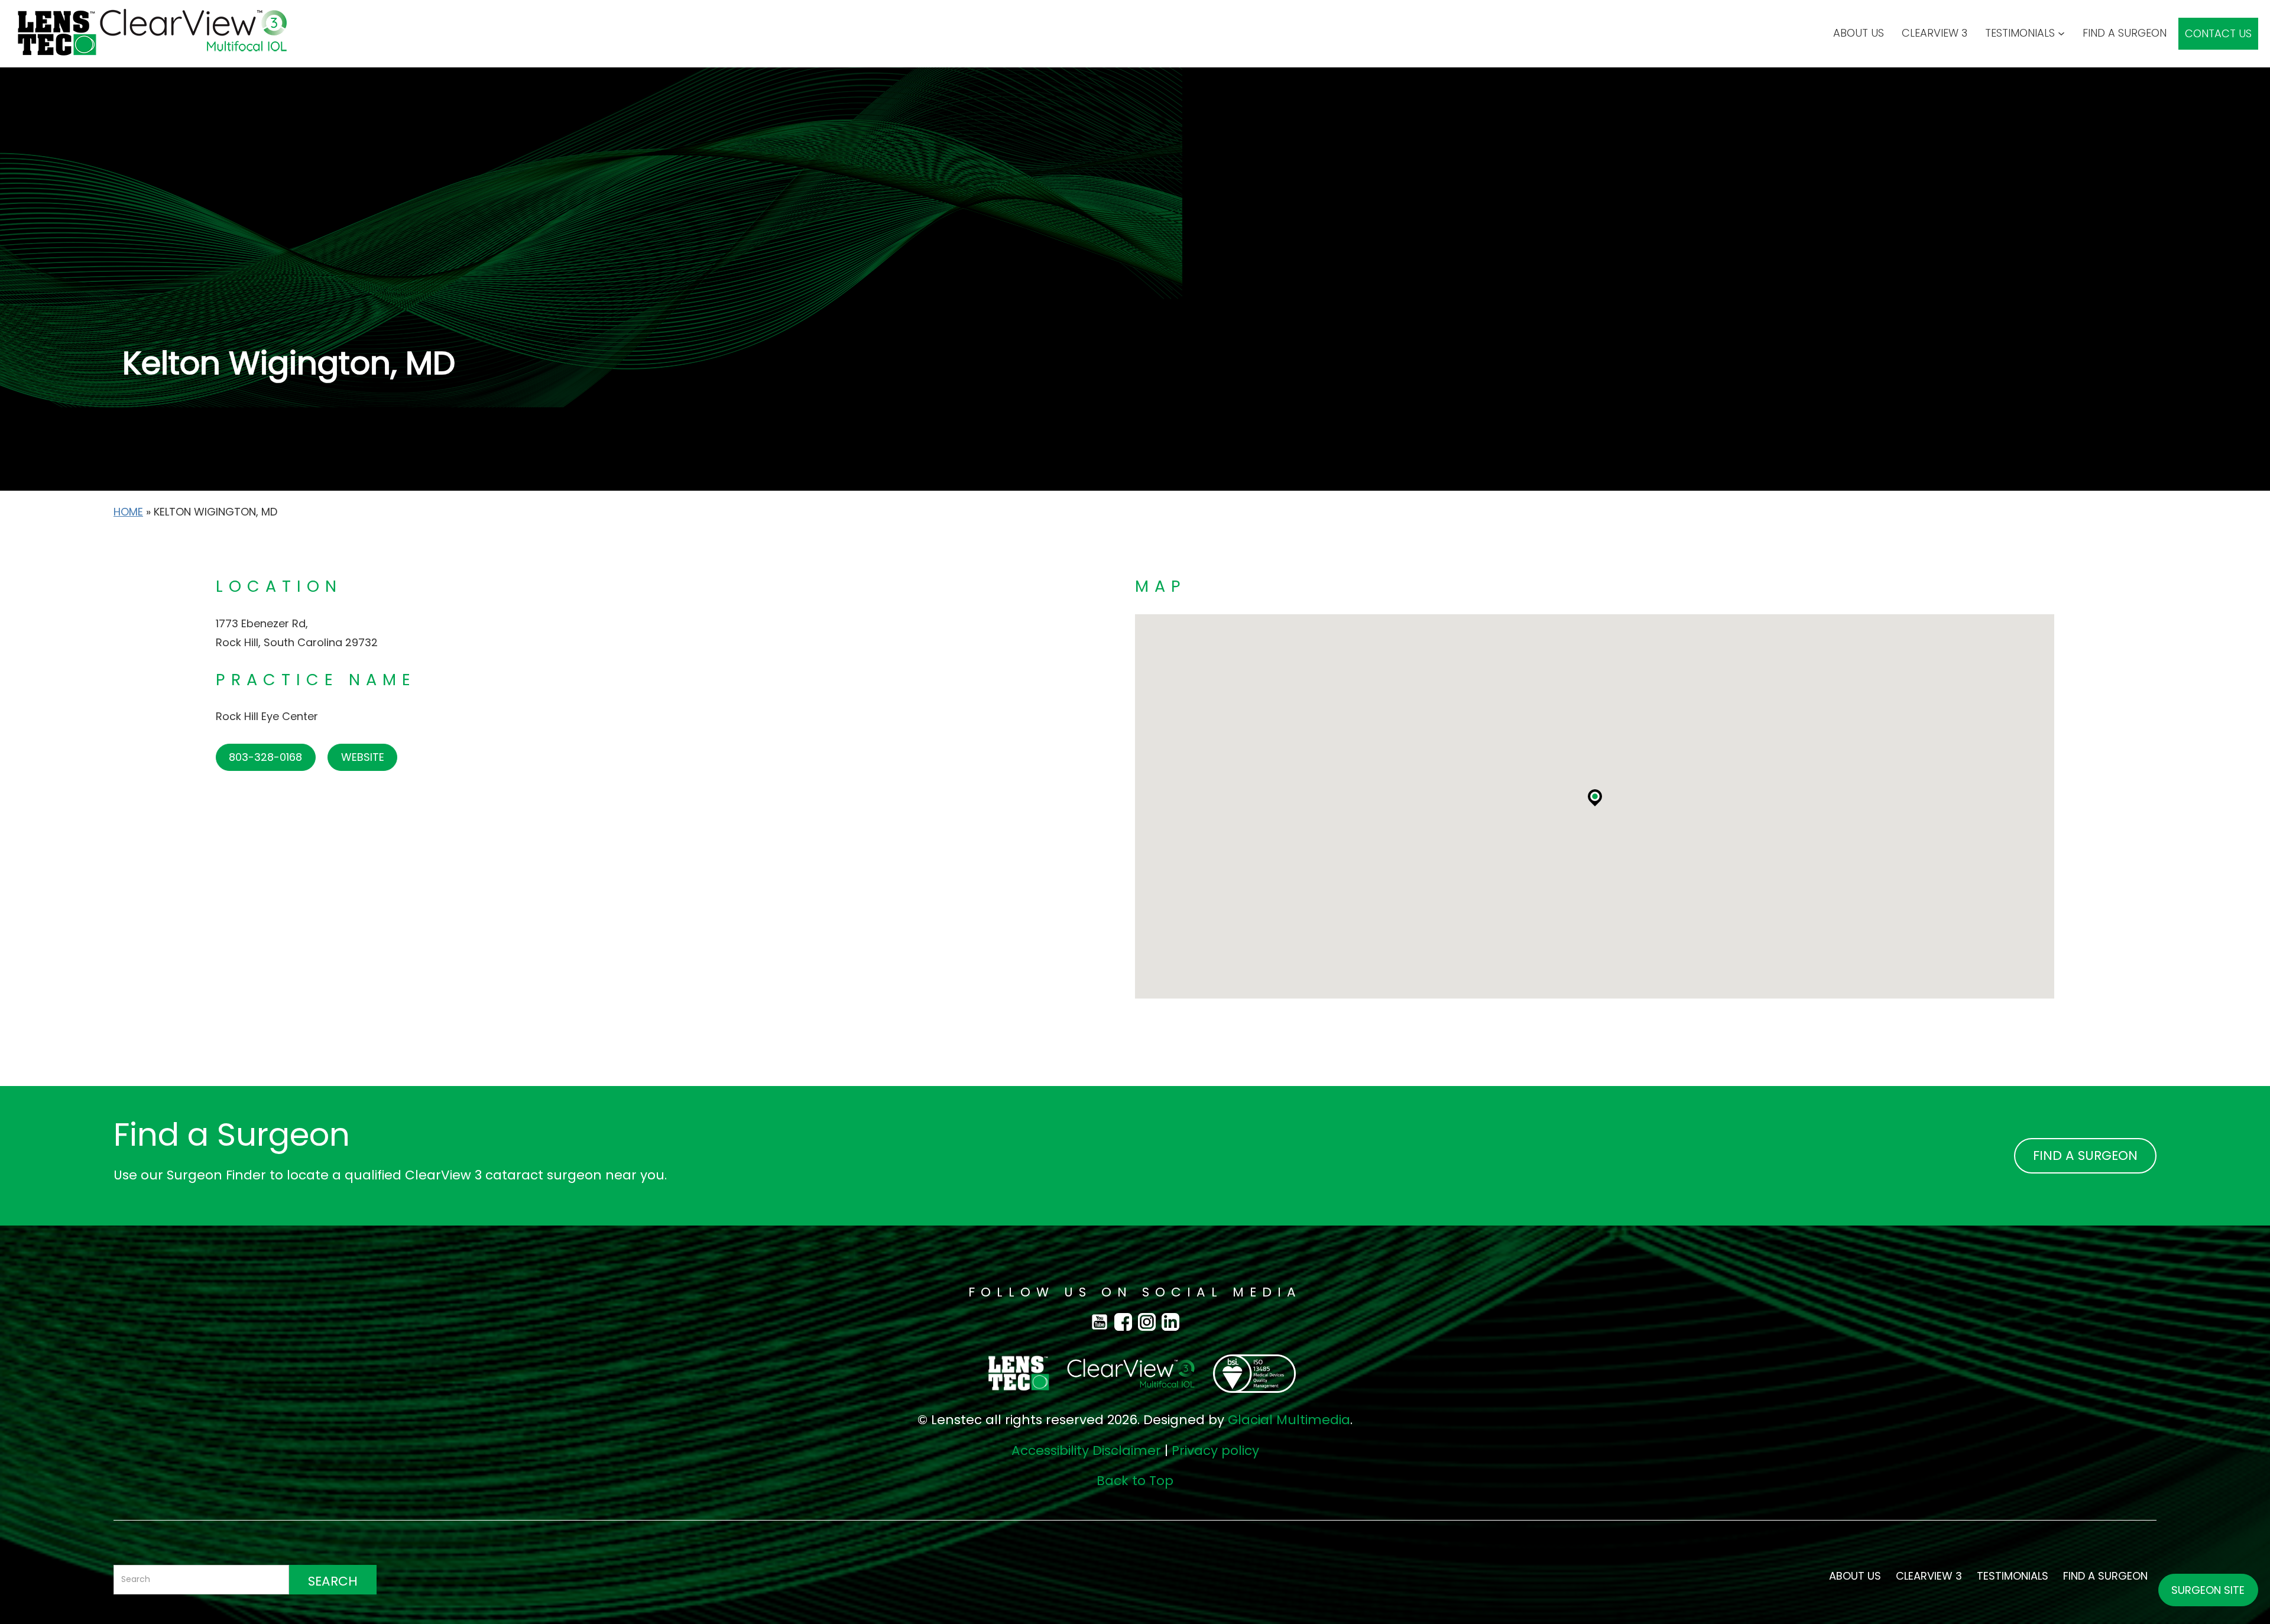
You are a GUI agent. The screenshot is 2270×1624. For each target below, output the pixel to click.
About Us (1859, 33)
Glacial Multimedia (1289, 1420)
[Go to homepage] (145, 34)
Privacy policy (1215, 1450)
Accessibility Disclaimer (1086, 1450)
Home (128, 512)
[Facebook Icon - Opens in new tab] (1102, 1321)
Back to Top (1135, 1481)
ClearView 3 (1935, 33)
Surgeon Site (2208, 1590)
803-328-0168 (265, 757)
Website (363, 757)
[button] (1595, 796)
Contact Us (2218, 33)
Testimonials (2020, 33)
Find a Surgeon (2125, 33)
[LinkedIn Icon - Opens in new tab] (1170, 1321)
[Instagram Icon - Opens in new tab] (1150, 1321)
